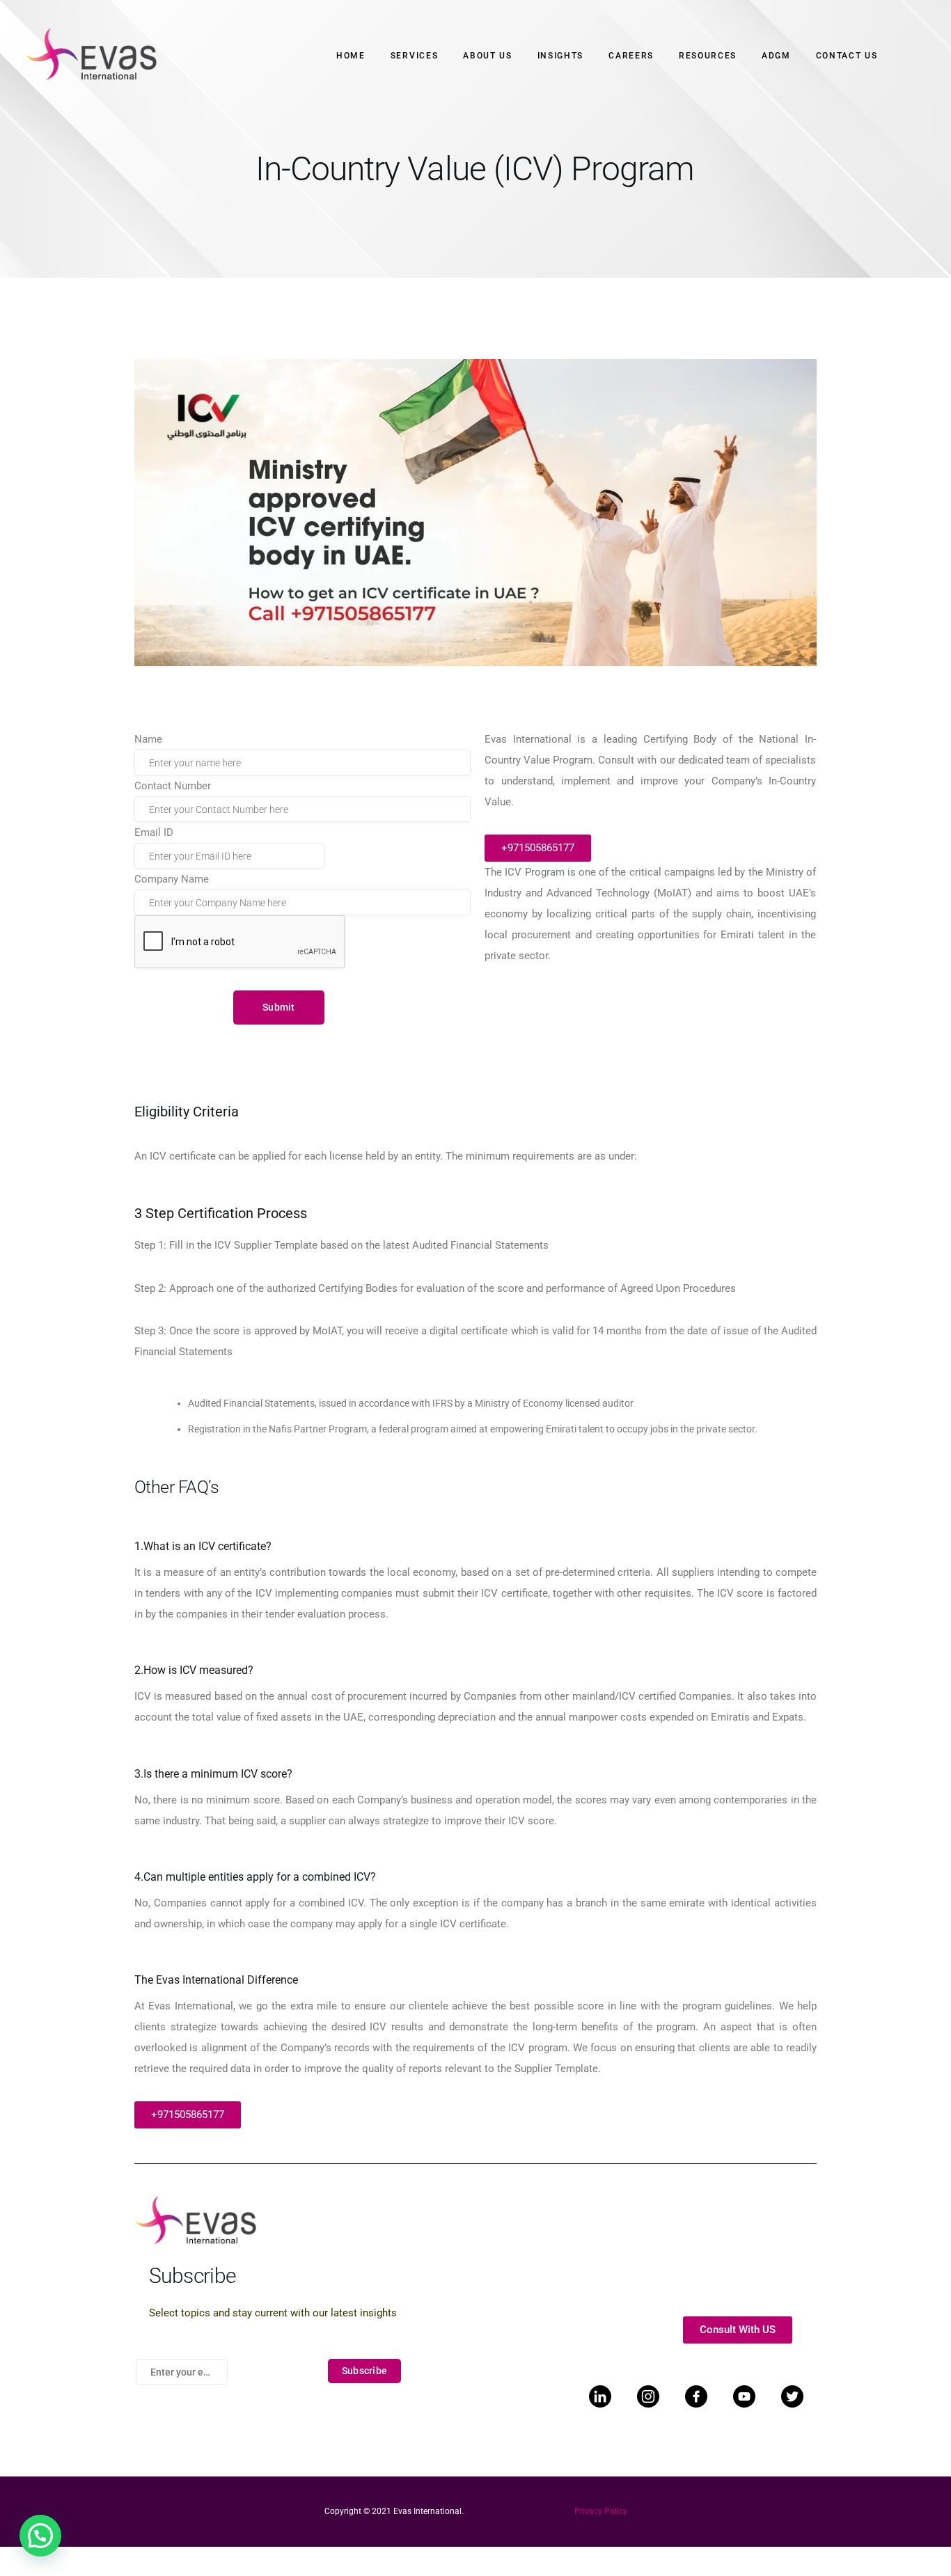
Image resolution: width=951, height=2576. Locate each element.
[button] (40, 2536)
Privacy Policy (601, 2511)
